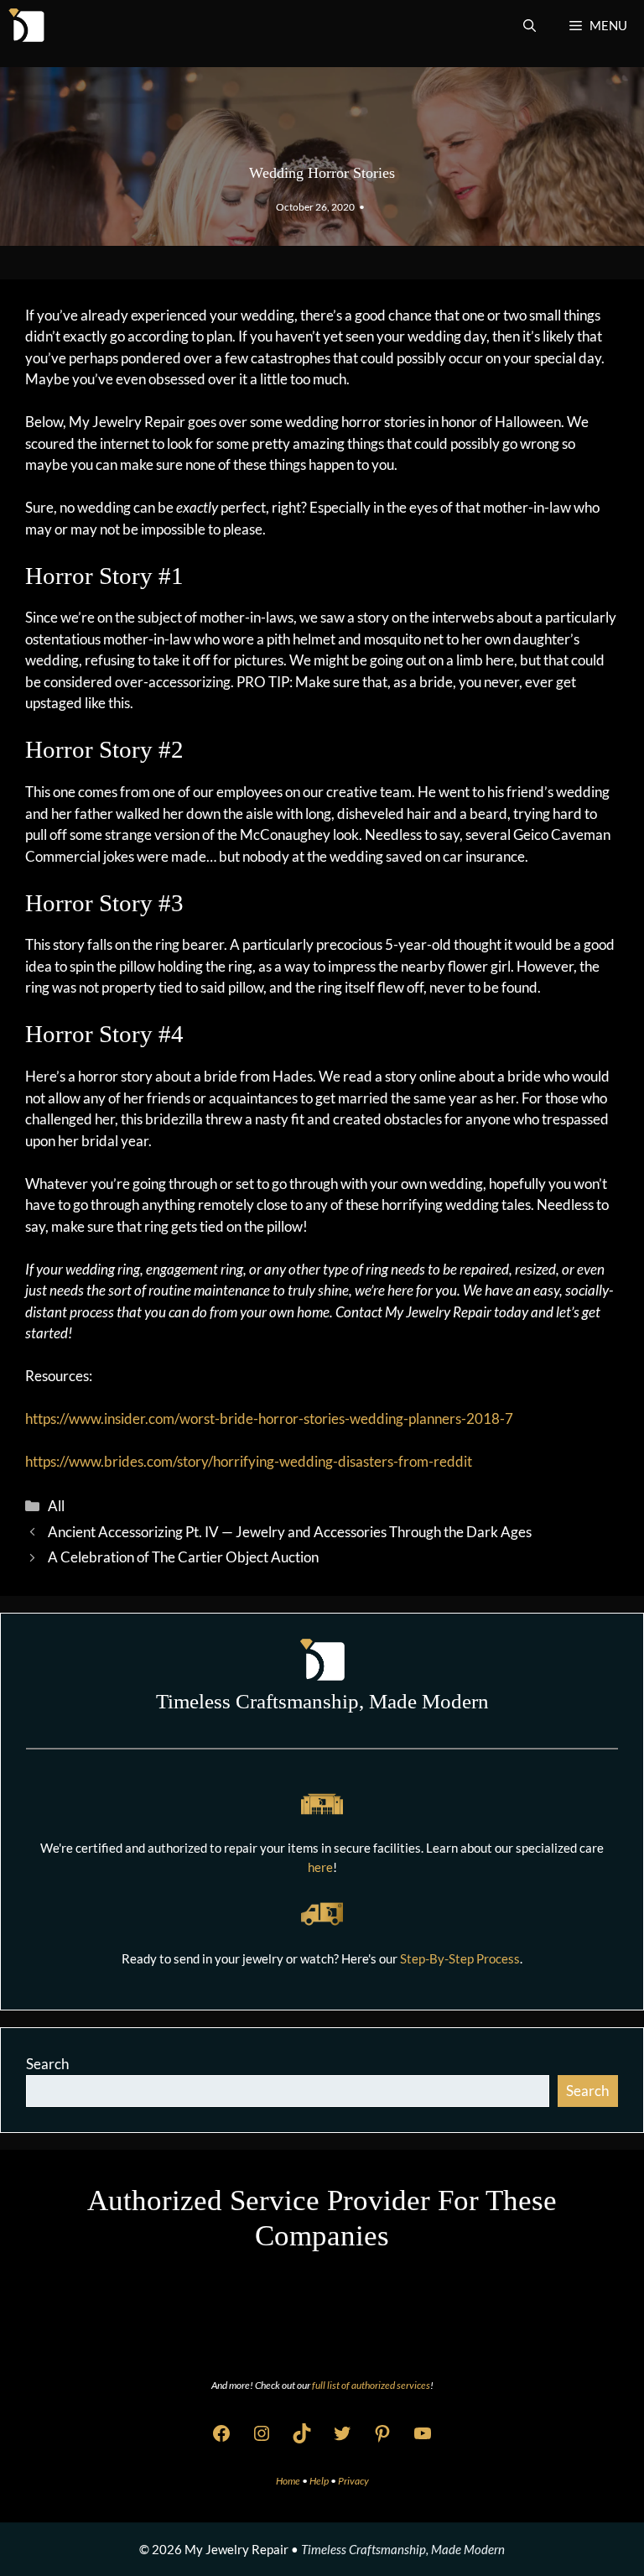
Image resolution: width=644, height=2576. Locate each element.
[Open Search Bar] (530, 25)
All (56, 1506)
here (320, 1867)
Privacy (353, 2481)
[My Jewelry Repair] (26, 25)
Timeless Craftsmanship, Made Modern (403, 2549)
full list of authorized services (371, 2385)
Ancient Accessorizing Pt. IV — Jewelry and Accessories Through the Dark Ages (290, 1532)
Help (320, 2481)
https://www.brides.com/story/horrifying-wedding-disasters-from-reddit (249, 1461)
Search (47, 2064)
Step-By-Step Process (460, 1958)
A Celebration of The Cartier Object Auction (183, 1557)
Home (289, 2481)
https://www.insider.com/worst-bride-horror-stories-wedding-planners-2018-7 (269, 1418)
